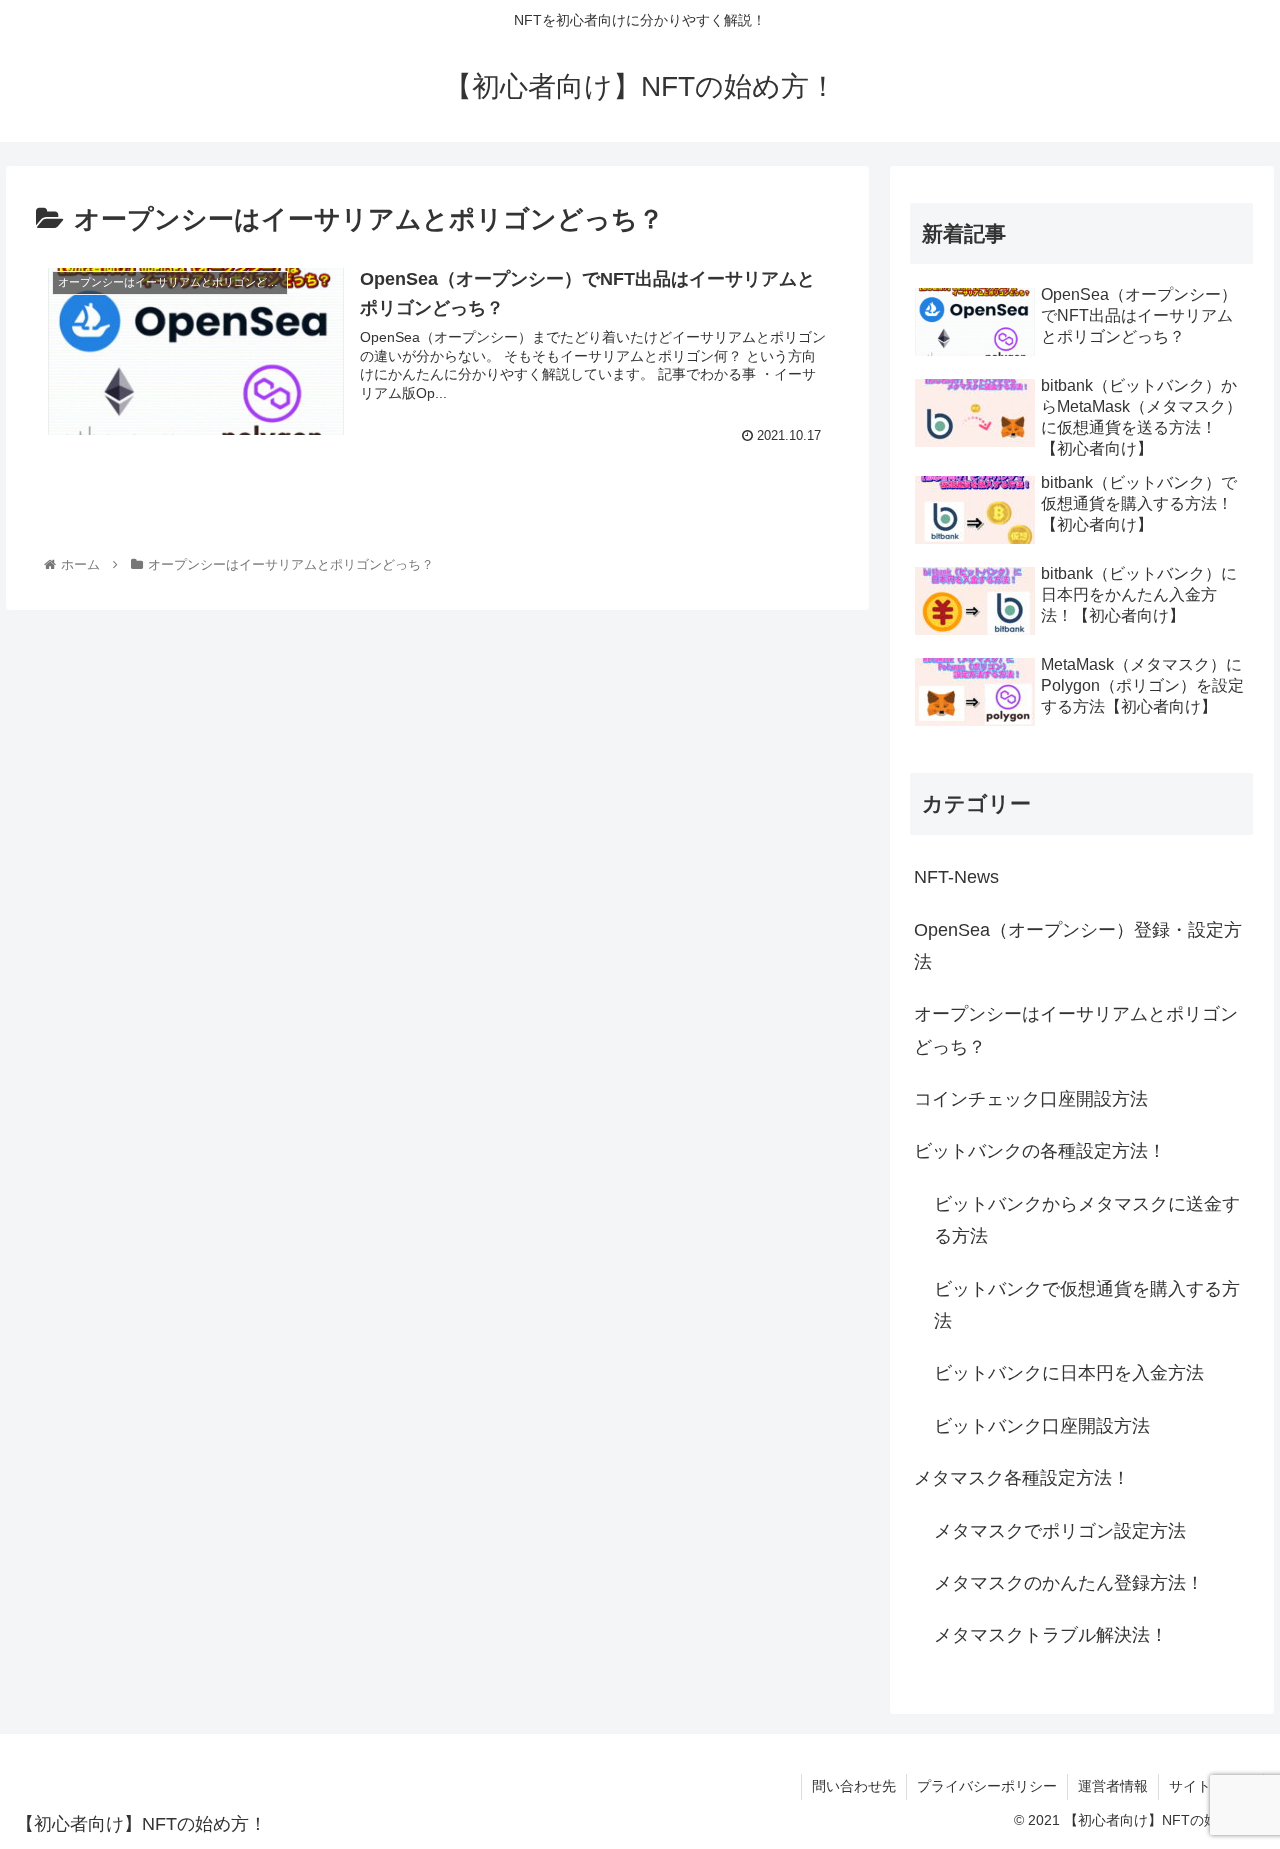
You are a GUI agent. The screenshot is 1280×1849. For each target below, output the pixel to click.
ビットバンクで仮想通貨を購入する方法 (1087, 1305)
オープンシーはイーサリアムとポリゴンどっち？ (1076, 1030)
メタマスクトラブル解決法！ (1051, 1635)
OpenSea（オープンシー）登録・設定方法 (1078, 946)
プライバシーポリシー (987, 1786)
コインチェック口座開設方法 (1031, 1099)
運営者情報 (1113, 1786)
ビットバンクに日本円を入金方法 (1069, 1373)
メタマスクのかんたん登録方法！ (1069, 1583)
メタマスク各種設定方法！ (1022, 1478)
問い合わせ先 (854, 1786)
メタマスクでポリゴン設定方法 (1060, 1531)
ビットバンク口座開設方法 (1042, 1426)
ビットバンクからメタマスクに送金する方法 (1087, 1220)
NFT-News (956, 877)
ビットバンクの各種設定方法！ (1040, 1151)
